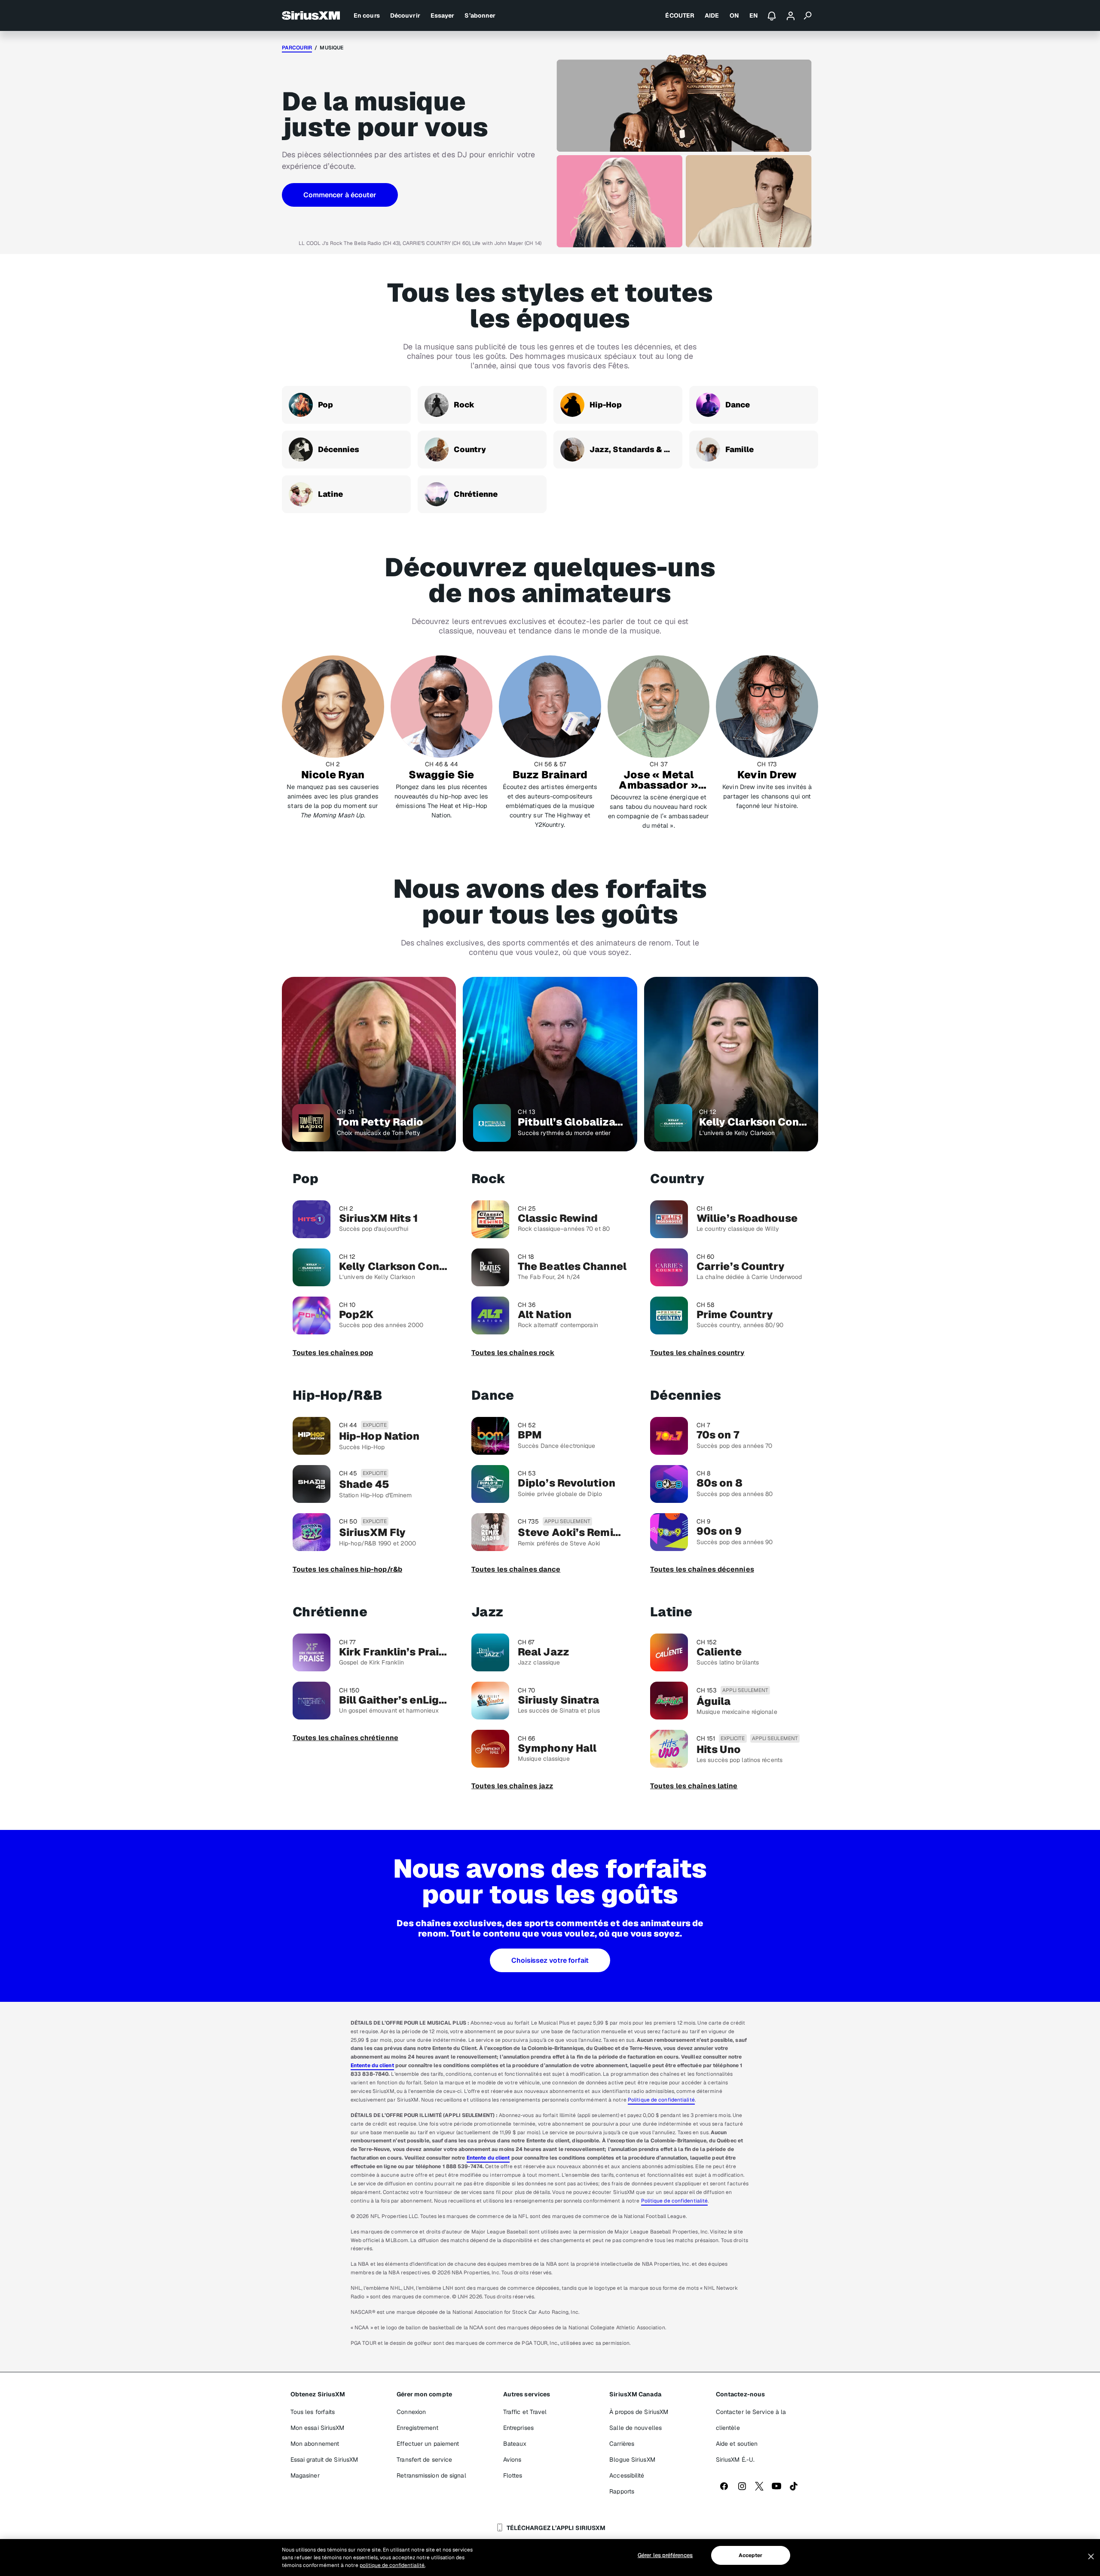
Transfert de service (424, 2460)
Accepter (751, 2555)
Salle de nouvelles (636, 2428)
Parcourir (297, 48)
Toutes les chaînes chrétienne (345, 1738)
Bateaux (515, 2444)
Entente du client (372, 2065)
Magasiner (305, 2475)
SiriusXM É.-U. (735, 2460)
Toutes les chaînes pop (333, 1353)
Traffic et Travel (525, 2412)
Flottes (513, 2475)
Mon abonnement (315, 2444)
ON (734, 15)
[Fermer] (1091, 2557)
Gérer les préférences (665, 2555)
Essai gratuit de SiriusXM (324, 2460)
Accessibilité (627, 2475)
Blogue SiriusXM (632, 2460)
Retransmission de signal (431, 2475)
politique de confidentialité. (393, 2565)
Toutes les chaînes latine (694, 1786)
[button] (340, 195)
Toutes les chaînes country (697, 1353)
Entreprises (518, 2428)
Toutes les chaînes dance (516, 1569)
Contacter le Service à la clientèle (751, 2420)
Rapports (622, 2491)
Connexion (411, 2412)
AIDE (712, 15)
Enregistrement (417, 2428)
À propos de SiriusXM (639, 2412)
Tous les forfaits (313, 2412)
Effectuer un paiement (428, 2444)
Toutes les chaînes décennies (702, 1569)
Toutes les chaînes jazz (512, 1786)
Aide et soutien (737, 2444)
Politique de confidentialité (661, 2100)
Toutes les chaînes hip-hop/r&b (347, 1569)
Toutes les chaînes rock (513, 1353)
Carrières (622, 2444)
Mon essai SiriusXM (318, 2428)
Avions (512, 2460)
